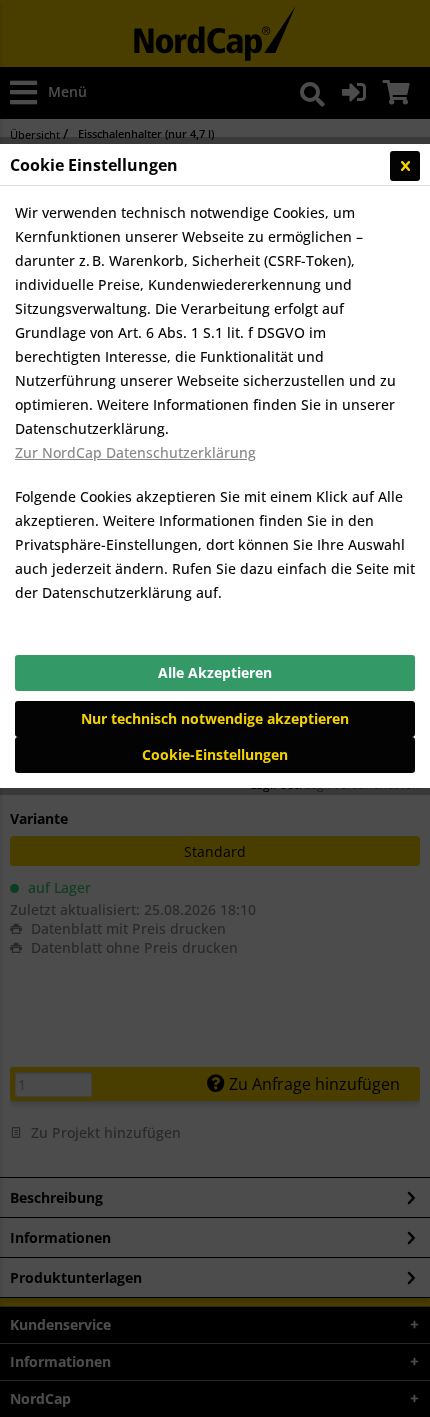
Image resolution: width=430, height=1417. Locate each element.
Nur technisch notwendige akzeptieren (215, 718)
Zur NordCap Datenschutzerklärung (135, 452)
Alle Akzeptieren (215, 672)
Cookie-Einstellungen (215, 754)
